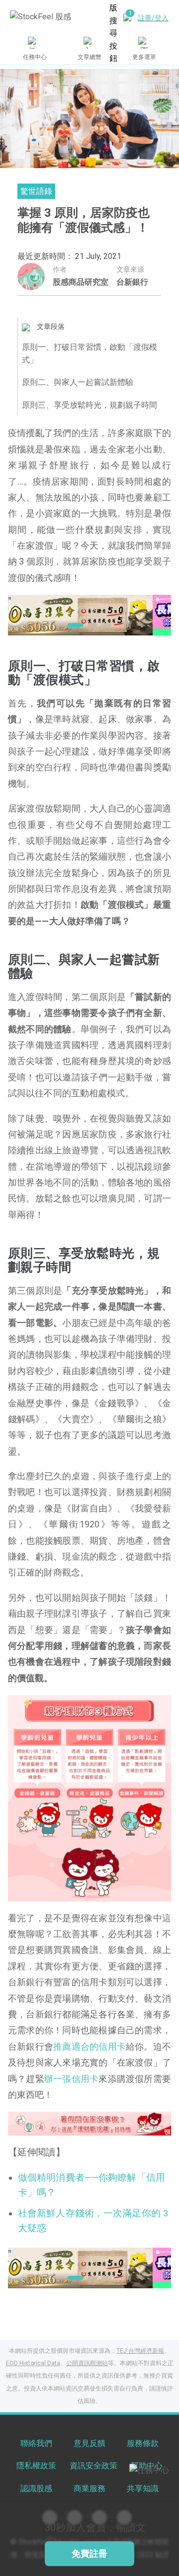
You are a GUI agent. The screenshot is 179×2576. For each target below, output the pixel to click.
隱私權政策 (36, 2466)
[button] (73, 625)
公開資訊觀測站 (87, 2363)
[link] (89, 614)
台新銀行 (132, 282)
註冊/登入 (153, 18)
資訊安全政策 (93, 2466)
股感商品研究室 (81, 282)
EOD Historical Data (33, 2363)
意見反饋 (89, 2443)
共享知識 (143, 2488)
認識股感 (36, 2488)
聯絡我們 (36, 2443)
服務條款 (143, 2443)
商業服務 (89, 2488)
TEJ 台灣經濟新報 (140, 2351)
